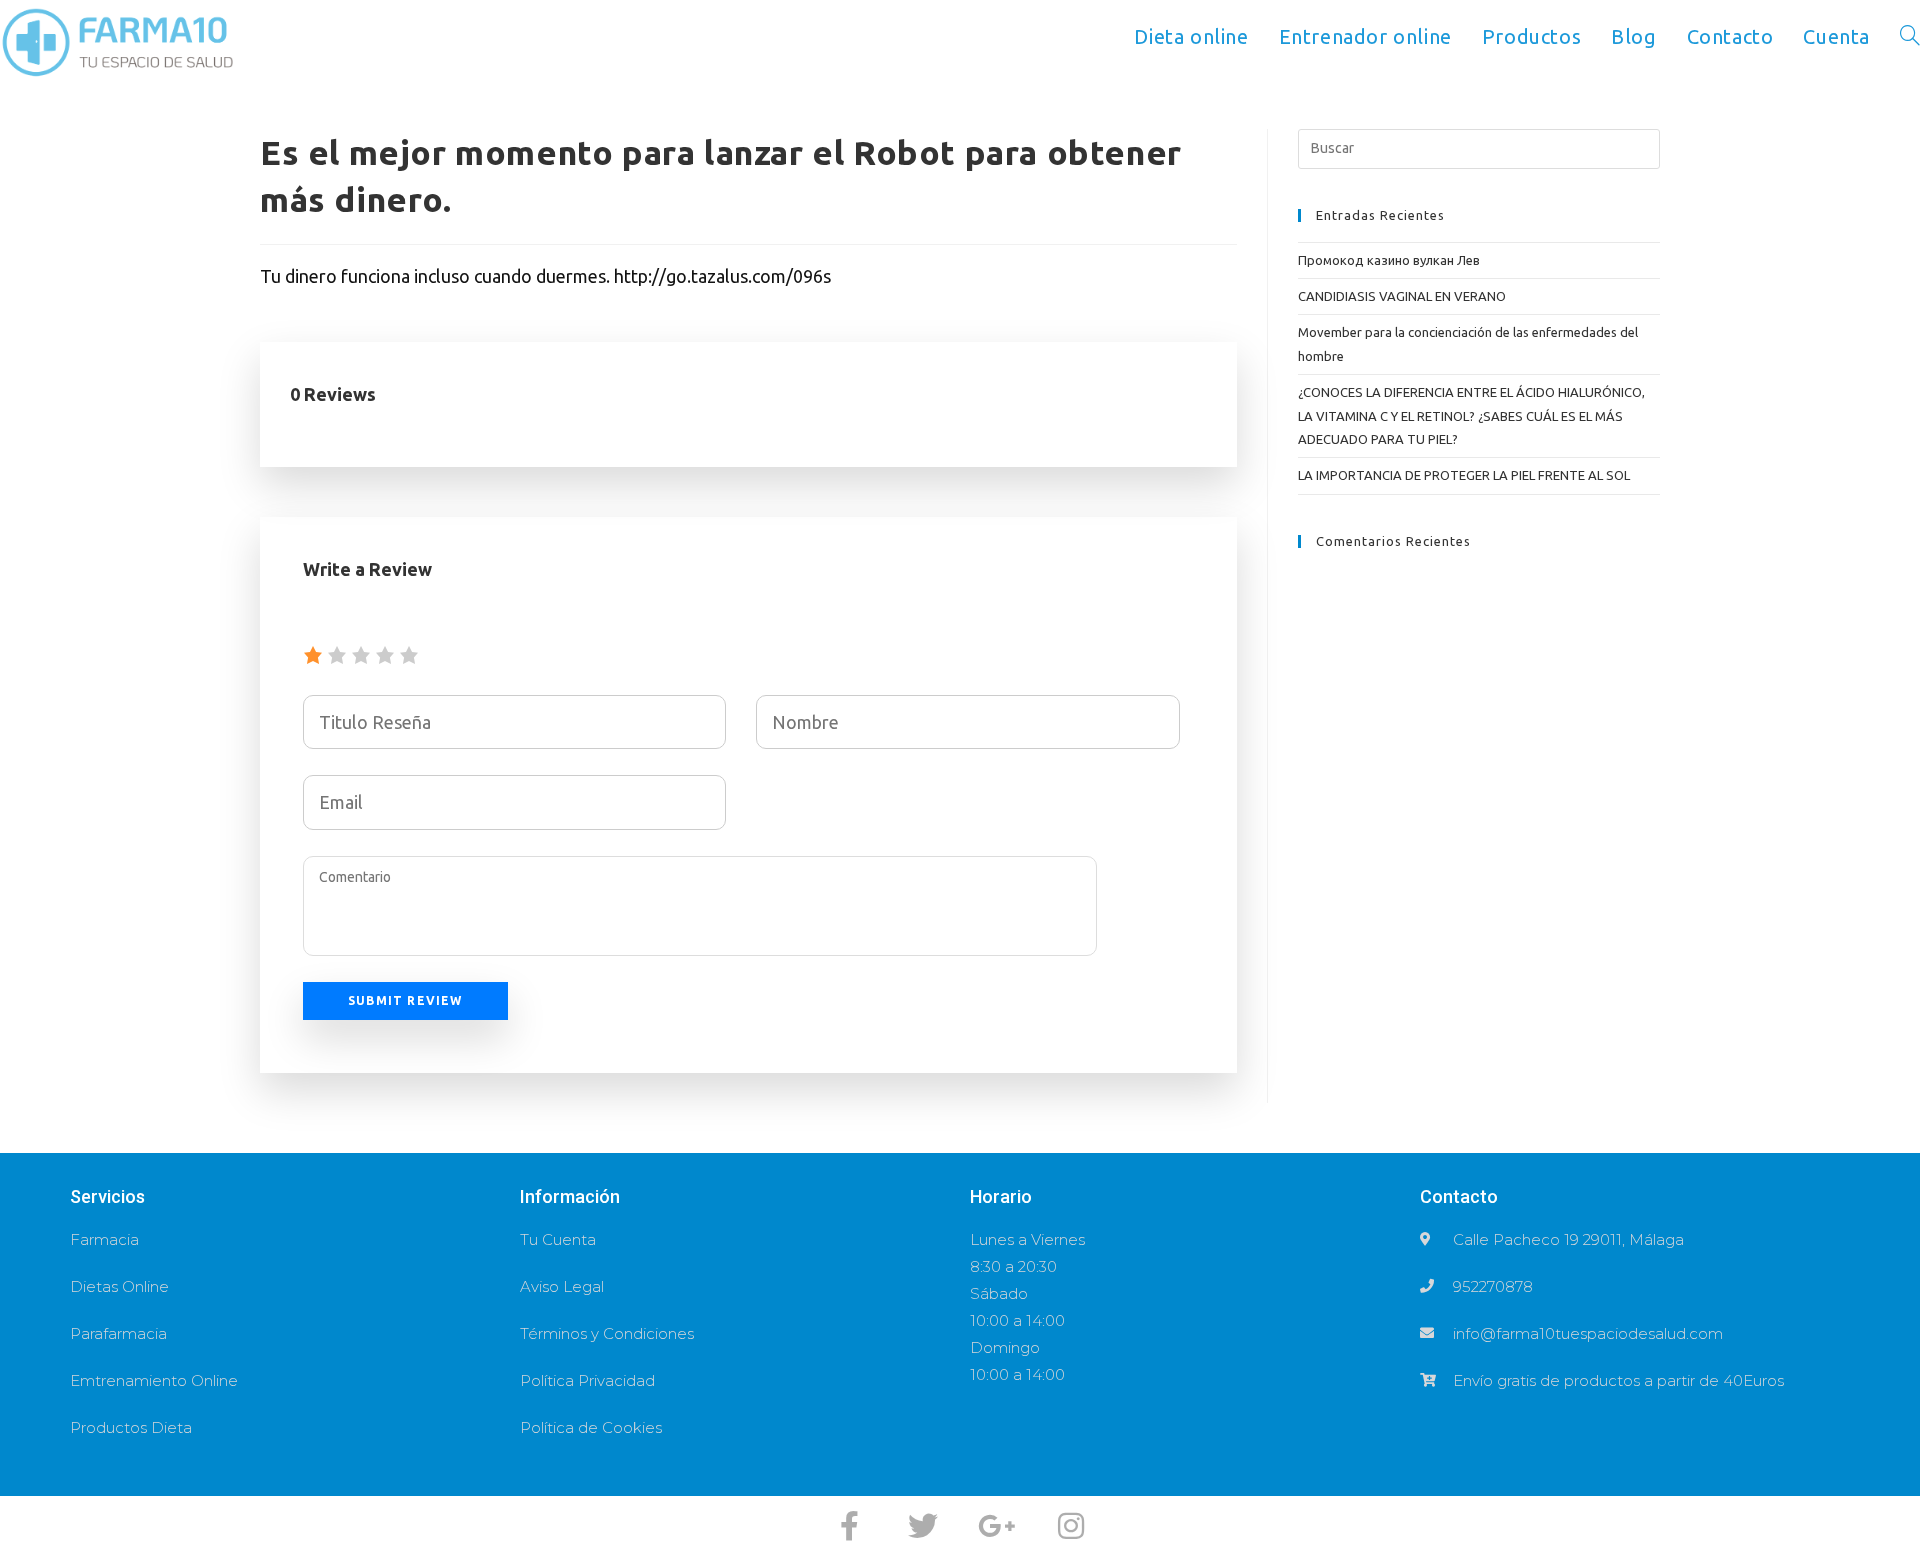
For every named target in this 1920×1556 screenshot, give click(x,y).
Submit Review (405, 1000)
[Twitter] (923, 1526)
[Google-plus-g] (997, 1526)
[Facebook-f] (849, 1526)
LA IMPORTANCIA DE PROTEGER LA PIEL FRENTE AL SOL (1464, 475)
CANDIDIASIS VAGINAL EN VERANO (1402, 296)
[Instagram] (1071, 1526)
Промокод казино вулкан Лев (1389, 260)
